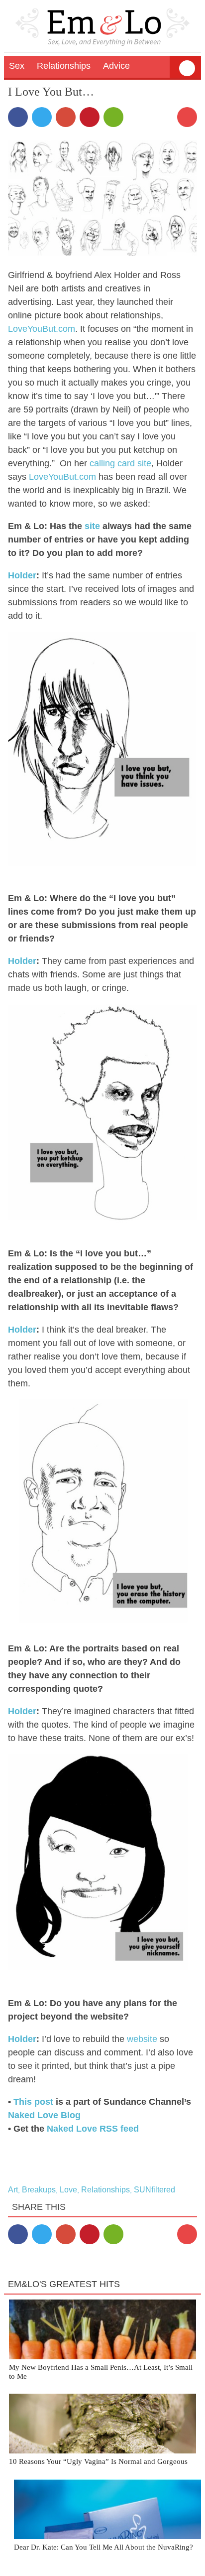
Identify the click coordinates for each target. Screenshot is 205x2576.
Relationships (105, 2190)
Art (13, 2190)
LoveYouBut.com (42, 329)
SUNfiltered (154, 2190)
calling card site (120, 463)
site (92, 526)
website (142, 2039)
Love (68, 2190)
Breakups (39, 2190)
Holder (22, 575)
